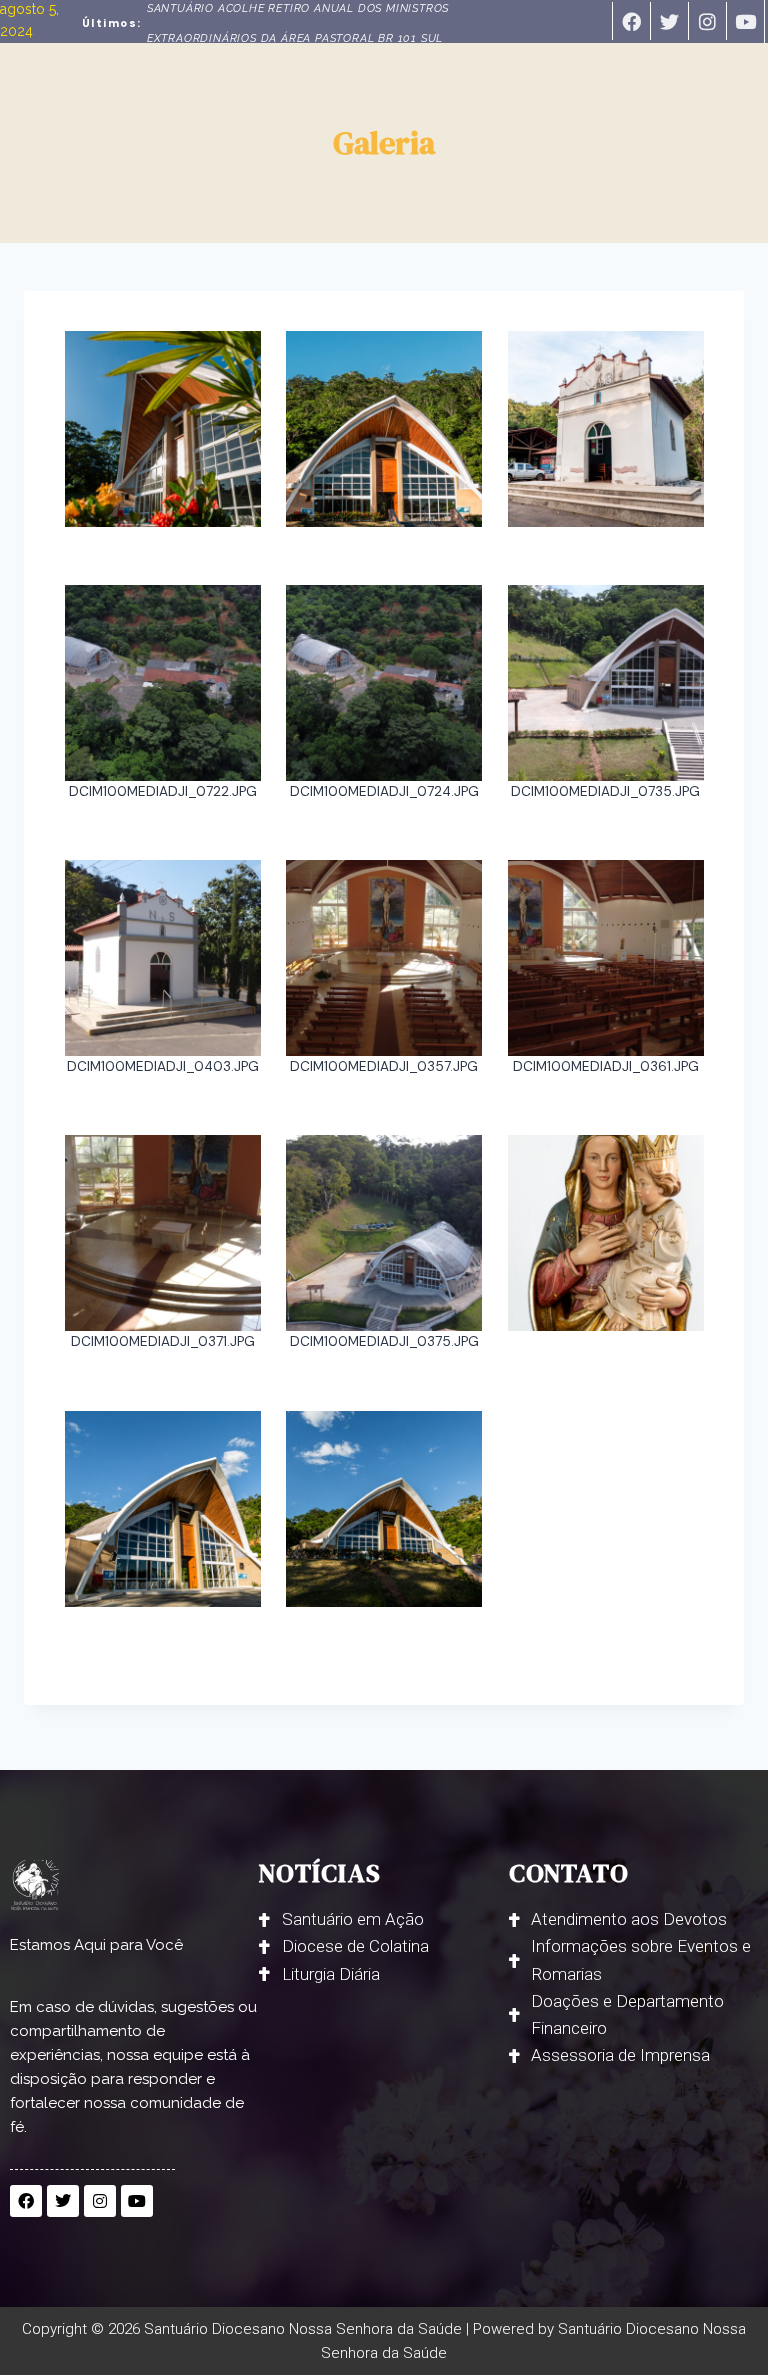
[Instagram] (707, 21)
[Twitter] (669, 21)
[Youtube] (745, 21)
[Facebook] (631, 21)
